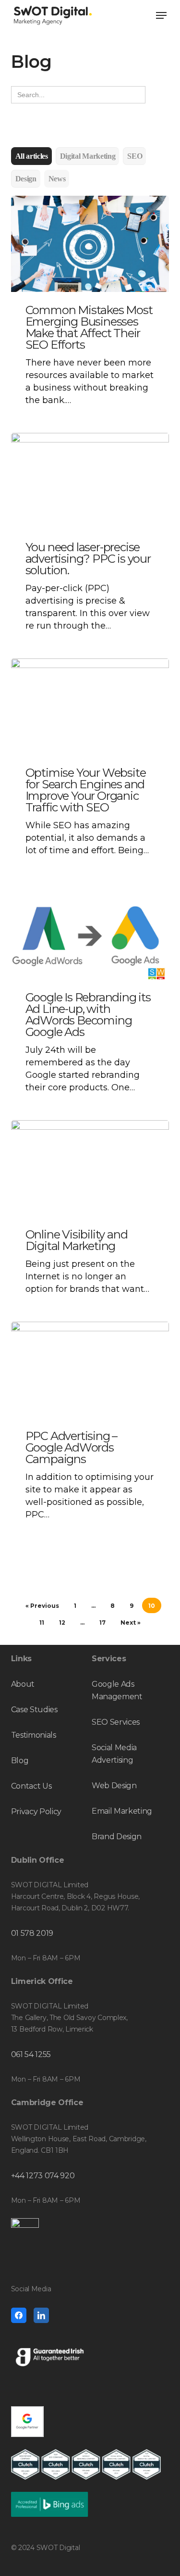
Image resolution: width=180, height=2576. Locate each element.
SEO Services (116, 1722)
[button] (161, 15)
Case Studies (34, 1710)
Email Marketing (122, 1811)
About (23, 1684)
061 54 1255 (31, 2054)
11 (42, 1623)
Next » (131, 1623)
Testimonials (34, 1735)
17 (102, 1623)
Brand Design (117, 1837)
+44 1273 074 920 (43, 2176)
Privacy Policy (36, 1812)
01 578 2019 (32, 1933)
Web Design (114, 1786)
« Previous (42, 1606)
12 (62, 1623)
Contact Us (31, 1786)
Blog (20, 1761)
